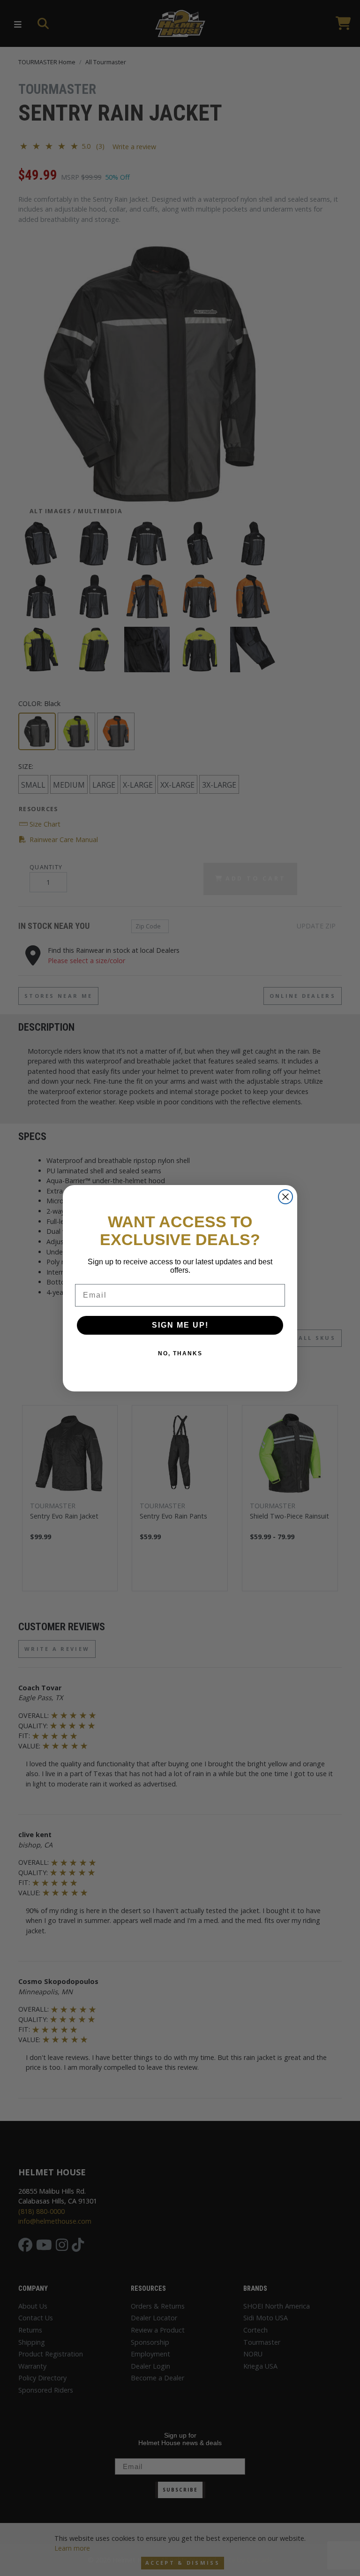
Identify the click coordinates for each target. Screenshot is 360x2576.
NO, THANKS (180, 1353)
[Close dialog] (285, 1197)
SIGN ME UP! (180, 1325)
